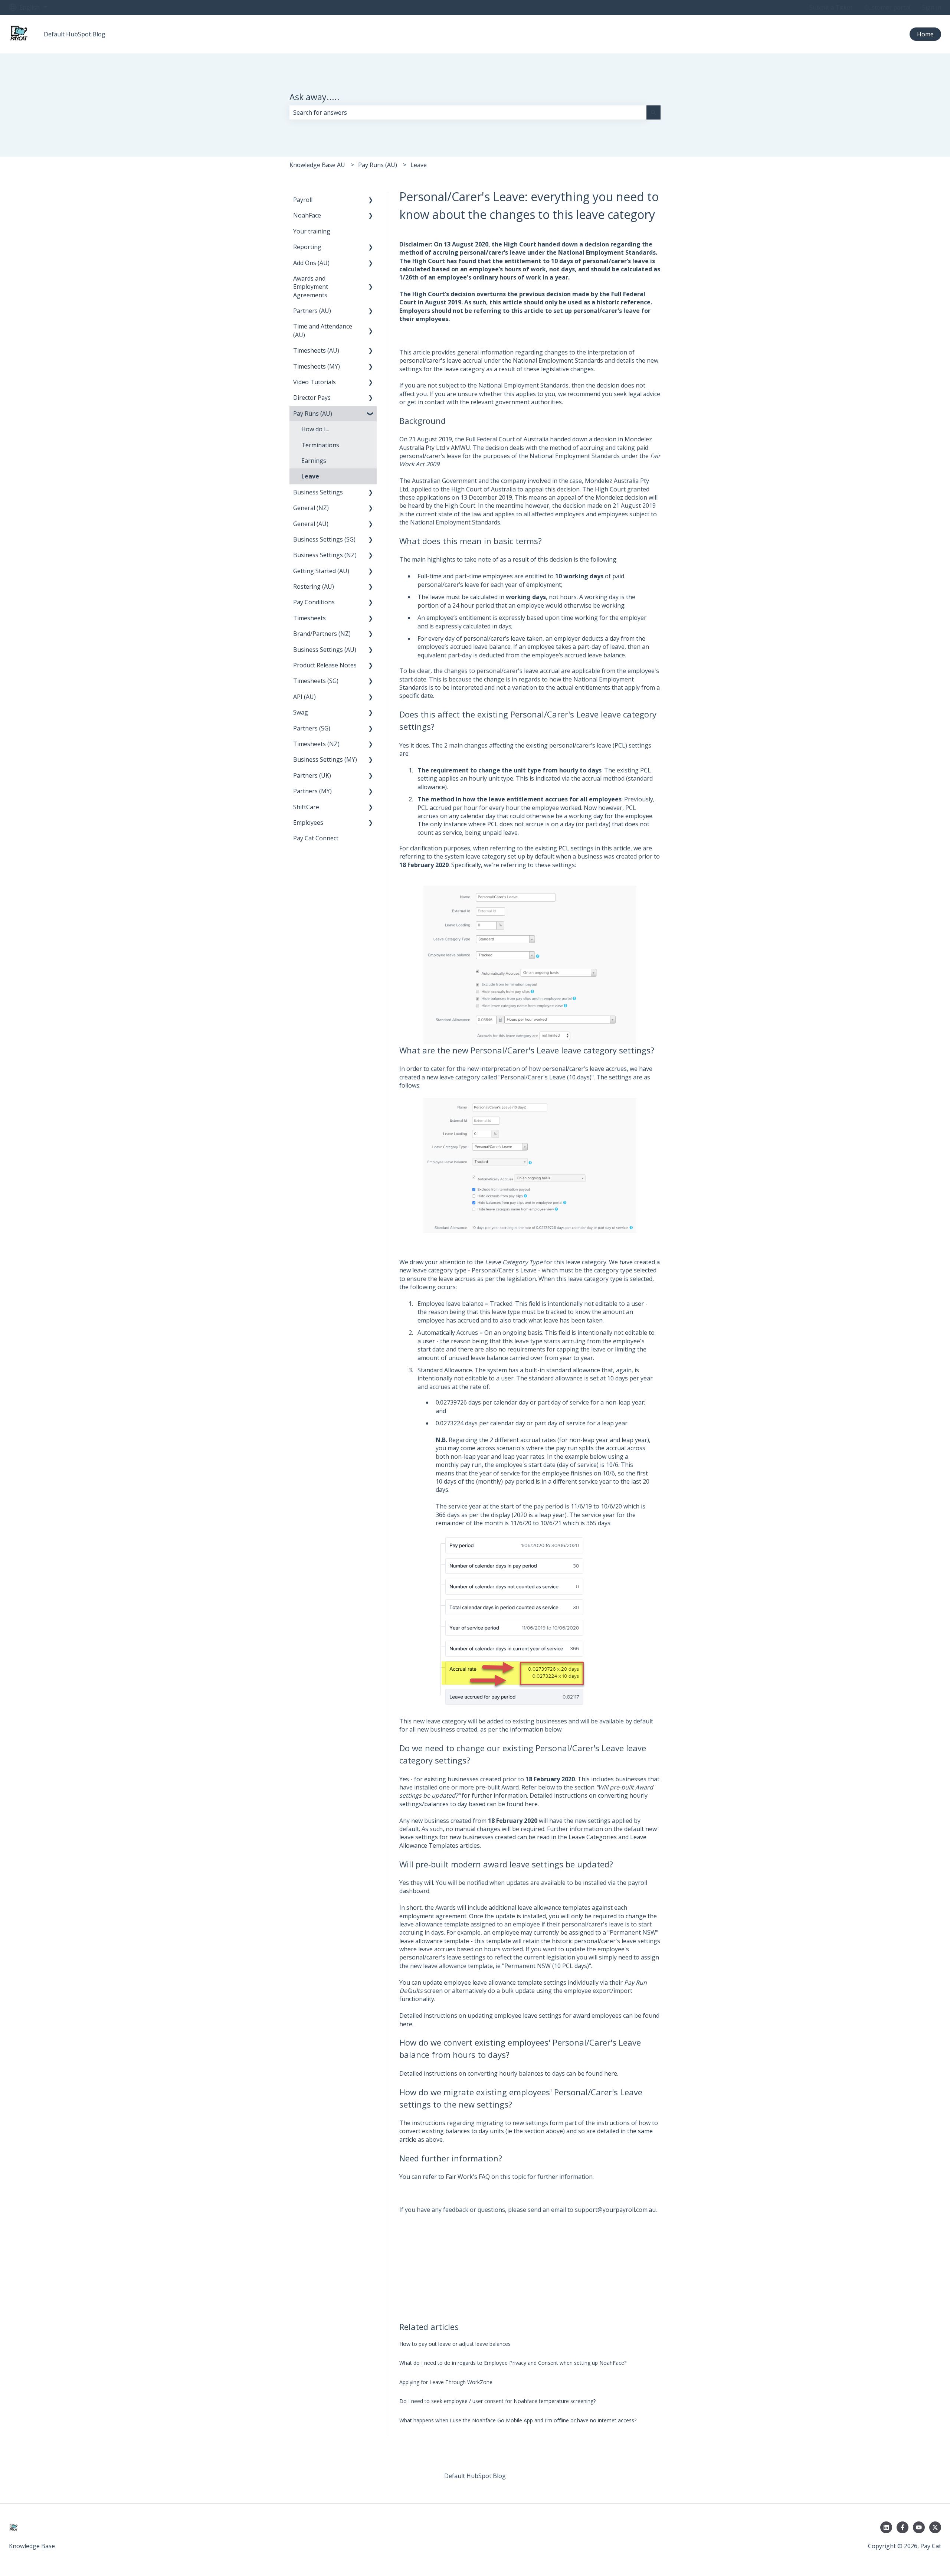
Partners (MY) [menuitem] (312, 791)
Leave (419, 165)
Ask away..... (315, 97)
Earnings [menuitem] (314, 461)
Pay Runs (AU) (378, 165)
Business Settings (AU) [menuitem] (325, 650)
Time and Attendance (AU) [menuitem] (323, 330)
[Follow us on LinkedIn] (886, 2527)
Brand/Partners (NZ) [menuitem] (322, 634)
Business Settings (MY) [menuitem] (325, 759)
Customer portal (887, 7)
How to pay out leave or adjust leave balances (455, 2344)
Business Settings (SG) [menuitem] (324, 539)
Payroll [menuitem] (303, 200)
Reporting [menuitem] (307, 247)
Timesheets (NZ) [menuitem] (316, 744)
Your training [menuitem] (312, 231)
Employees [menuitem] (308, 823)
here (531, 1804)
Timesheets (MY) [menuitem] (317, 366)
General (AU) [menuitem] (311, 524)
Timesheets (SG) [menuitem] (316, 681)
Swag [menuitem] (301, 712)
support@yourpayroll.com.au (615, 2210)
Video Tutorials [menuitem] (315, 382)
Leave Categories (593, 1837)
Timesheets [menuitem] (309, 618)
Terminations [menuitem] (320, 445)
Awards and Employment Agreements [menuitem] (311, 287)
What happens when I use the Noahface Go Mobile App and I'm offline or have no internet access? (518, 2420)
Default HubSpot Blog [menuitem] (475, 2476)
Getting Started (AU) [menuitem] (321, 571)
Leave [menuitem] (310, 476)
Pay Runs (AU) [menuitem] (313, 413)
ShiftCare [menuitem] (306, 807)
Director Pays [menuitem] (312, 398)
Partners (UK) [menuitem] (312, 775)
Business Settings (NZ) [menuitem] (325, 555)
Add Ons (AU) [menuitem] (311, 263)
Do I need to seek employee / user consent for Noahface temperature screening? (497, 2401)
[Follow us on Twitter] (935, 2527)
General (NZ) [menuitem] (311, 508)
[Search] (653, 112)
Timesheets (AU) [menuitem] (316, 350)
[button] (371, 200)
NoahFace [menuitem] (307, 215)
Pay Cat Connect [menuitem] (316, 838)
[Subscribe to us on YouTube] (919, 2527)
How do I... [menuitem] (315, 429)
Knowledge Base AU (317, 165)
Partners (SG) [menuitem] (312, 728)
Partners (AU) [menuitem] (312, 311)
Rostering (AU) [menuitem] (314, 586)
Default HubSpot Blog (75, 34)
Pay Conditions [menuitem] (314, 602)
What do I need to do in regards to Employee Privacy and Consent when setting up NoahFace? (513, 2363)
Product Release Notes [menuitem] (325, 665)
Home (925, 34)
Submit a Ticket (831, 7)
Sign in (932, 7)
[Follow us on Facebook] (902, 2527)
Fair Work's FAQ (468, 2177)
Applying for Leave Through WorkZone (446, 2382)
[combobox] (468, 112)
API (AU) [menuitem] (304, 697)
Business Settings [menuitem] (318, 492)
